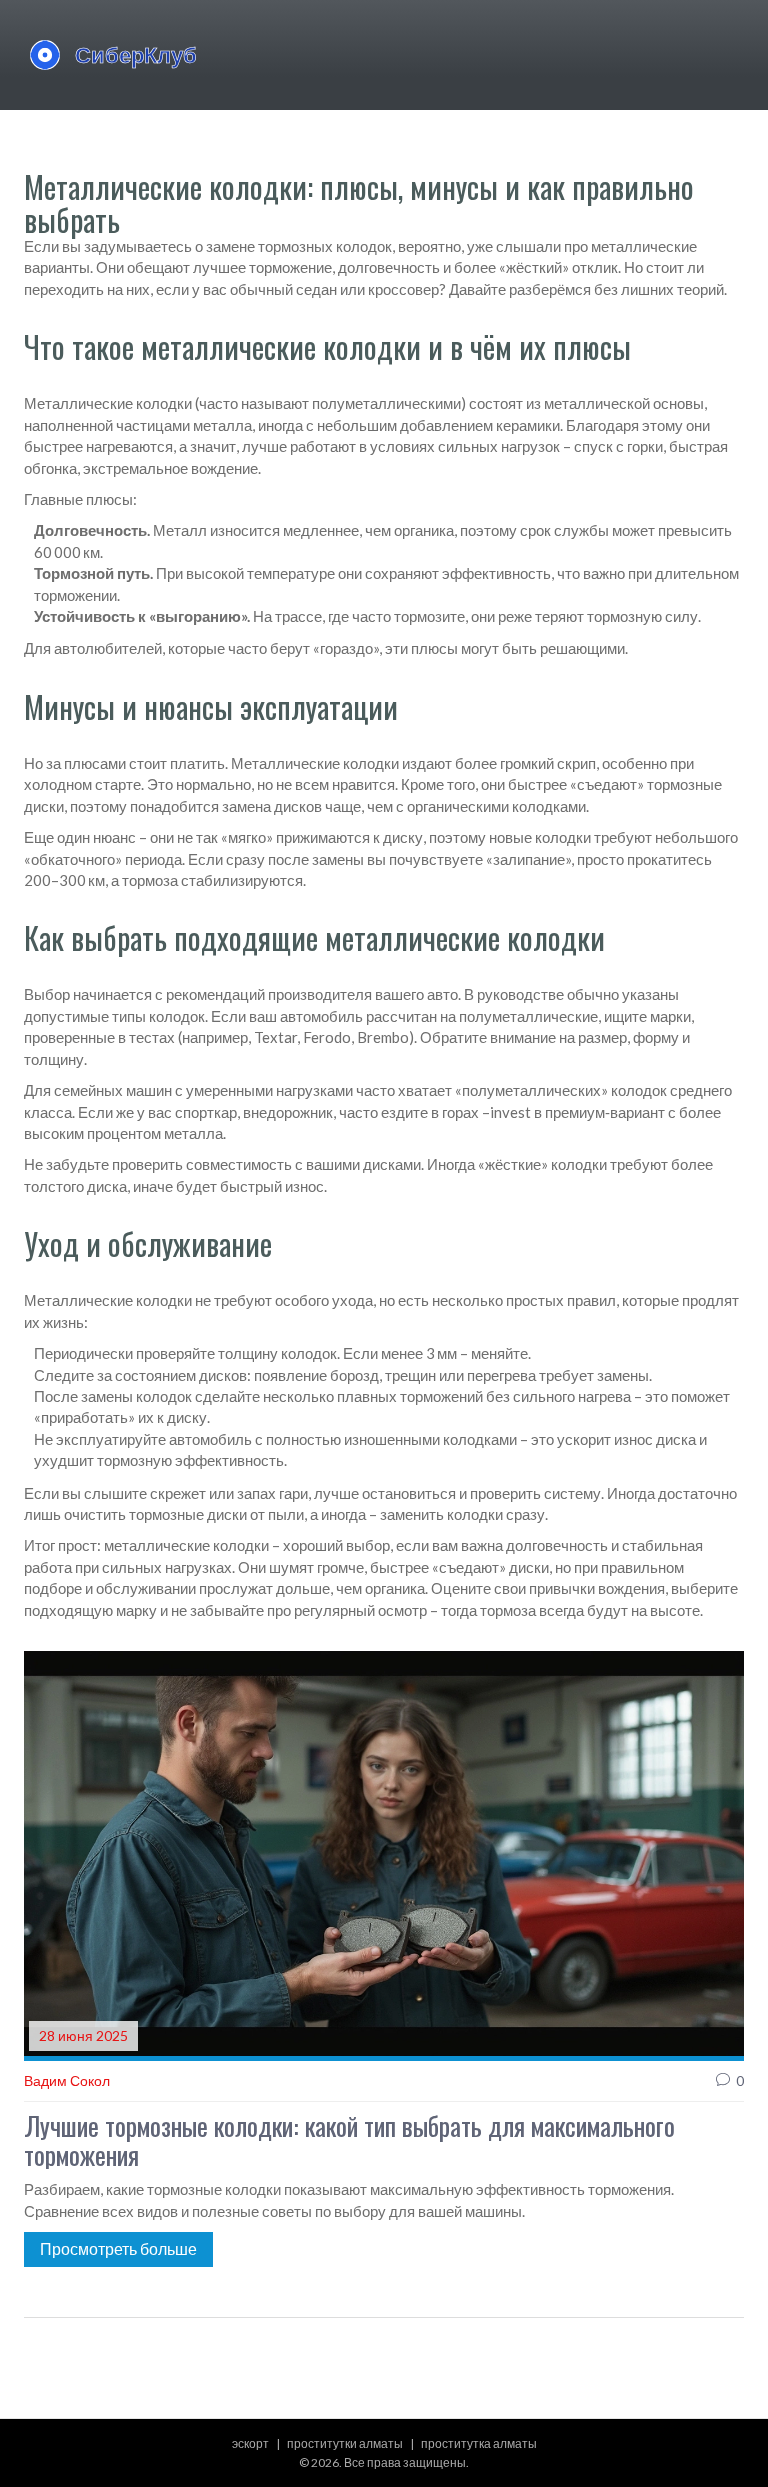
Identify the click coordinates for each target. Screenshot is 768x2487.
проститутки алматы (345, 2443)
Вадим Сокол (67, 2080)
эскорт (250, 2443)
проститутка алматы (479, 2443)
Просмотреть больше (118, 2248)
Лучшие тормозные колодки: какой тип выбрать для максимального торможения (349, 2140)
